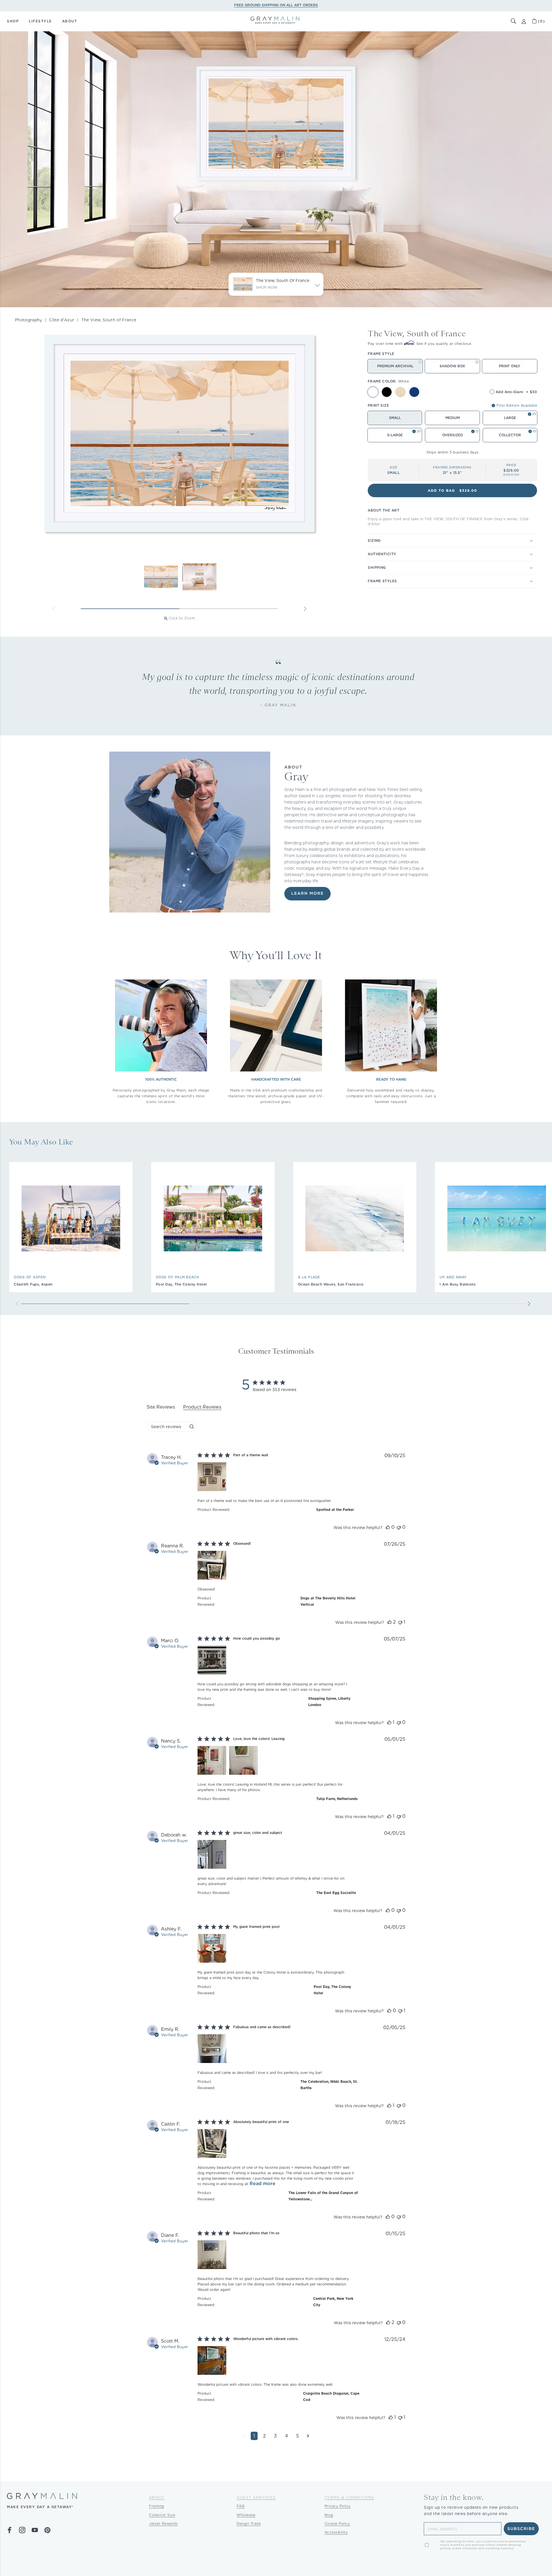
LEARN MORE (307, 894)
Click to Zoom (182, 618)
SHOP (13, 21)
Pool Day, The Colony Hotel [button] (332, 1990)
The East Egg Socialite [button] (336, 1893)
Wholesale (246, 2515)
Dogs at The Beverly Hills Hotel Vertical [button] (328, 1601)
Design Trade (249, 2524)
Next (305, 609)
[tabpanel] (276, 1951)
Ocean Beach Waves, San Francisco (331, 1284)
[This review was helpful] (388, 1527)
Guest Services (256, 2497)
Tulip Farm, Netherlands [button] (337, 1799)
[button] (513, 21)
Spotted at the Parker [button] (335, 1510)
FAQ (241, 2506)
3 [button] (275, 2436)
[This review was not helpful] (399, 1527)
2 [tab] (229, 609)
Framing (157, 2506)
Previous (54, 609)
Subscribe (521, 2529)
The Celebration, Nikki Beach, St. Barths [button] (329, 2085)
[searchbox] (167, 1427)
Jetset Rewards (163, 2524)
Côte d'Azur (62, 320)
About (157, 2497)
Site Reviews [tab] (161, 1407)
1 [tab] (130, 609)
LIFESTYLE (40, 21)
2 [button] (264, 2436)
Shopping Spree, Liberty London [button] (329, 1702)
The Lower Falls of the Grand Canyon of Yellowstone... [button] (323, 2196)
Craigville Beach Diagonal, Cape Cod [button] (331, 2397)
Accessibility (336, 2532)
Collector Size (162, 2515)
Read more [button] (262, 2184)
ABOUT (70, 21)
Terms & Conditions (349, 2497)
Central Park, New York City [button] (333, 2302)
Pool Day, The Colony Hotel (181, 1284)
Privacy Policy (338, 2506)
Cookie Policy (337, 2524)
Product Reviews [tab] (202, 1407)
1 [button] (254, 2436)
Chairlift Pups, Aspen (33, 1284)
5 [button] (298, 2436)
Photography (29, 320)
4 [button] (286, 2436)
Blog (329, 2515)
